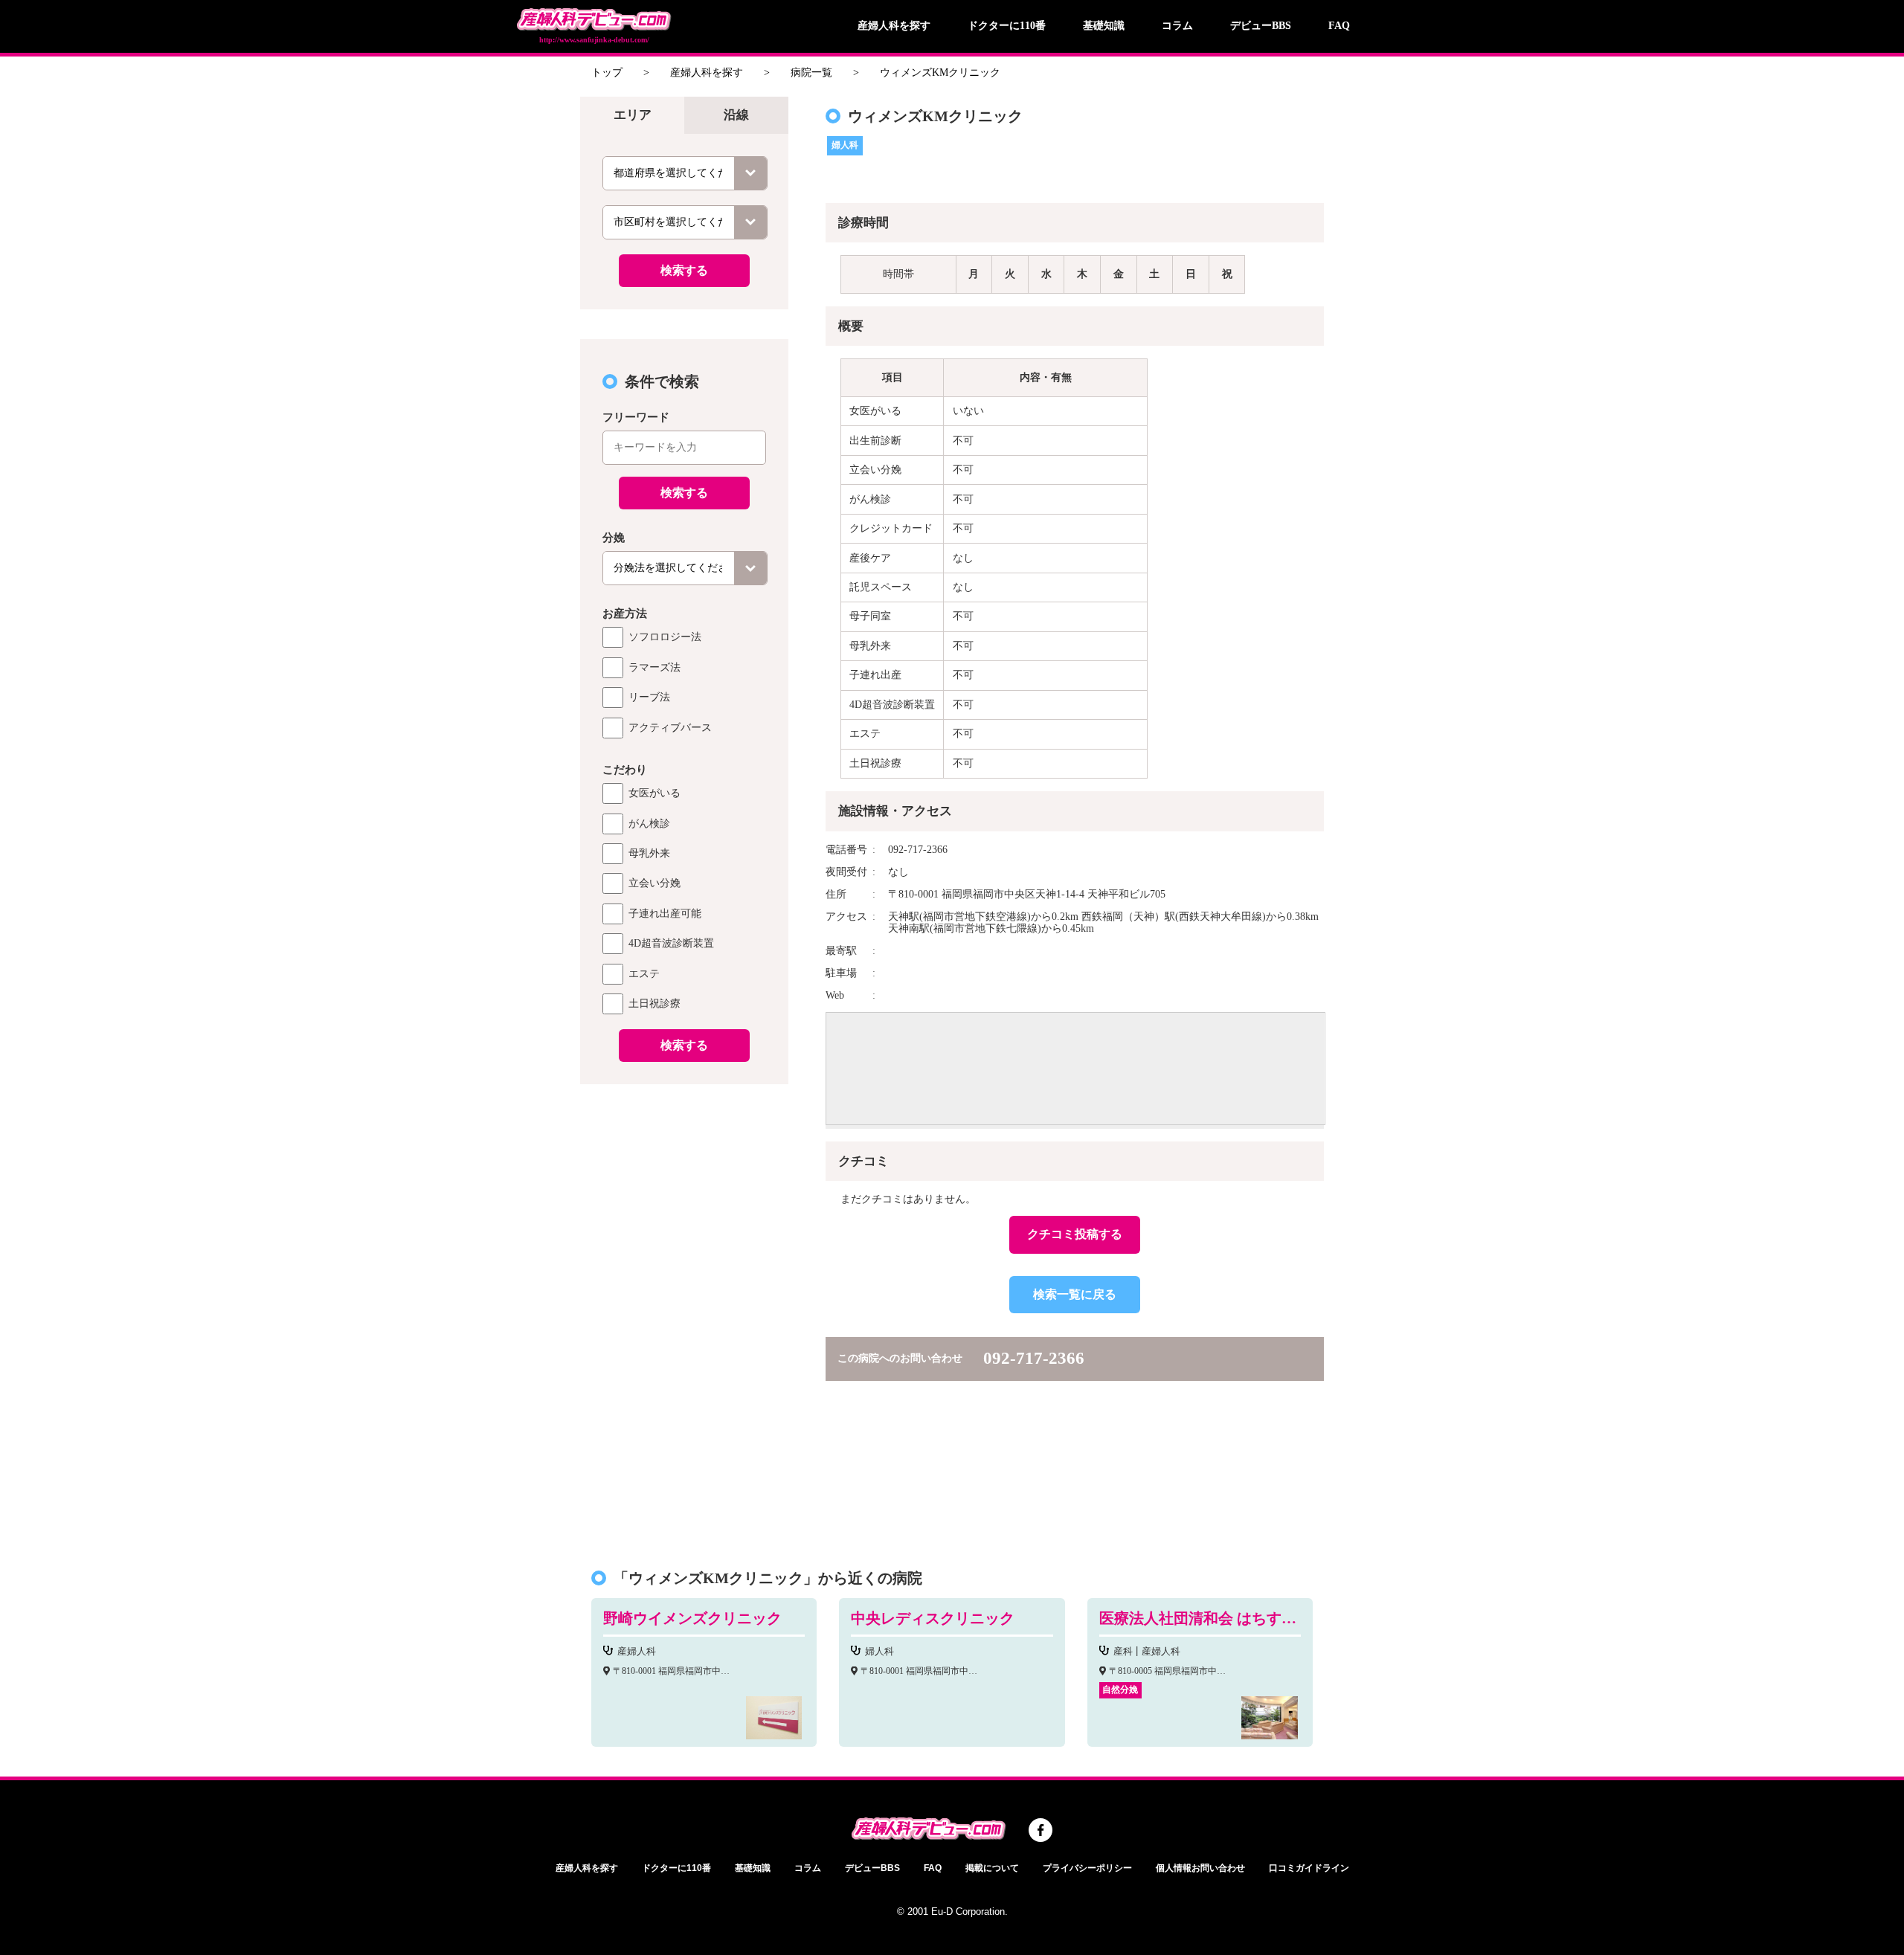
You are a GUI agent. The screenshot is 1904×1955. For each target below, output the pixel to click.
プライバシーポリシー (1087, 1868)
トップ (607, 73)
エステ (644, 974)
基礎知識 (1104, 26)
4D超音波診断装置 (671, 943)
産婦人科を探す (894, 26)
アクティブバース (670, 728)
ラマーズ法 (654, 667)
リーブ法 (649, 697)
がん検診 (649, 824)
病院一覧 (811, 73)
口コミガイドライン (1309, 1868)
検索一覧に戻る (1075, 1294)
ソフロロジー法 (665, 637)
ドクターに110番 (1007, 26)
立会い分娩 (654, 883)
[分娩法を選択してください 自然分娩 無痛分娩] (685, 568)
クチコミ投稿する (1075, 1234)
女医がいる (654, 793)
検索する (684, 270)
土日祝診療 (654, 1004)
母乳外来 (649, 853)
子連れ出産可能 (665, 914)
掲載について (992, 1868)
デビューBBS (1261, 26)
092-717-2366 (1034, 1358)
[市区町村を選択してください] (685, 222)
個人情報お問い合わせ (1200, 1868)
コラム (1177, 26)
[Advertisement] (684, 1318)
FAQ (1339, 26)
